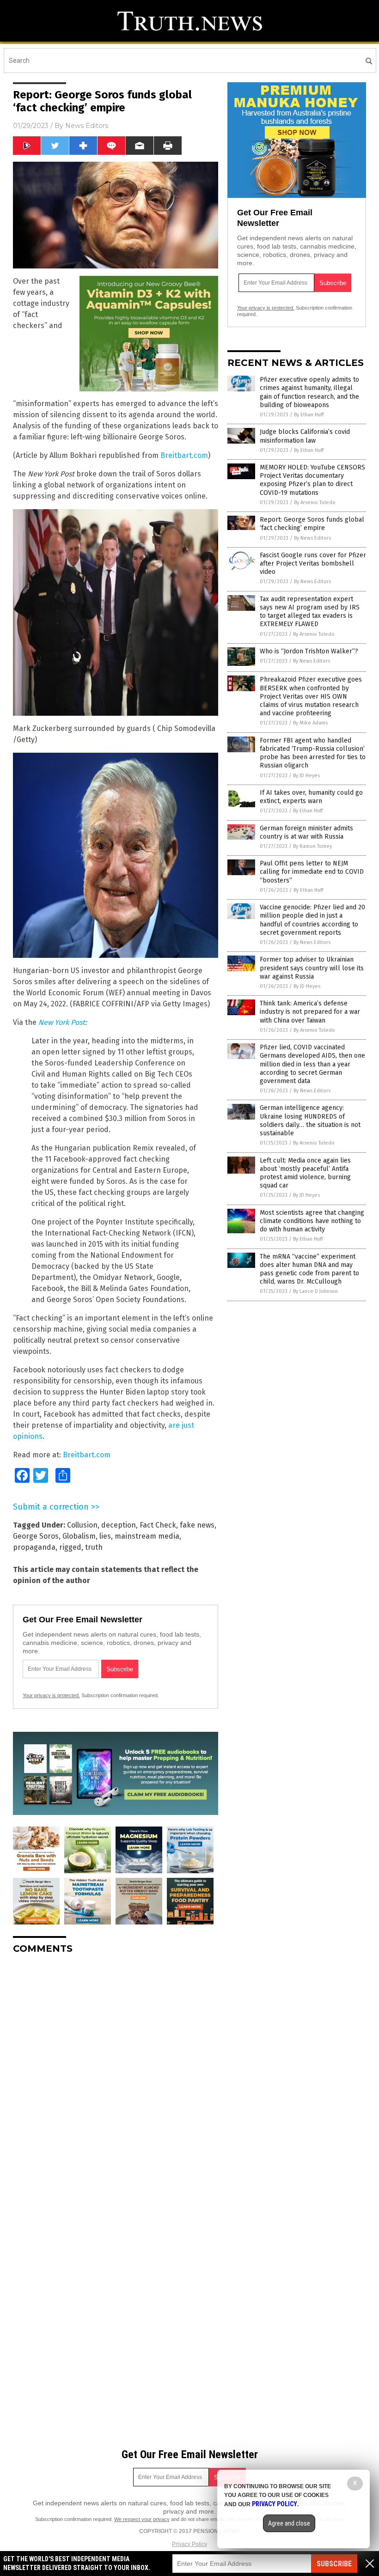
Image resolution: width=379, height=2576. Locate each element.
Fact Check (158, 1525)
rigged (70, 1547)
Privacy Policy (189, 2544)
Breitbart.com (184, 455)
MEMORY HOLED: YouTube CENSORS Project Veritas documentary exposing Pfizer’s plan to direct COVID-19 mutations (312, 480)
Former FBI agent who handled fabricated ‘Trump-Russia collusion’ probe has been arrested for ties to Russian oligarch (313, 753)
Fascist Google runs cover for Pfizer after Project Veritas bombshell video (313, 563)
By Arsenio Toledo (315, 502)
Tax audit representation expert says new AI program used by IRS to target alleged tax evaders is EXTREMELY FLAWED (310, 612)
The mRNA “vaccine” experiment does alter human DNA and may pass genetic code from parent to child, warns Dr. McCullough (309, 1269)
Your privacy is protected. (51, 1695)
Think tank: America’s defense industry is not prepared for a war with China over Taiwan (310, 1012)
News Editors (87, 126)
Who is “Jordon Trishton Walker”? (309, 651)
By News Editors (312, 538)
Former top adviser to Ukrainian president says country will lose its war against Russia (312, 968)
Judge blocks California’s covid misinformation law (305, 436)
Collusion (82, 1525)
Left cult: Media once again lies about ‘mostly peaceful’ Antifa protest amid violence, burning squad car (305, 1173)
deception (119, 1525)
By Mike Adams (310, 723)
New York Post (62, 1022)
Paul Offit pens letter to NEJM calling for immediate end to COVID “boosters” (312, 872)
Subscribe (334, 2564)
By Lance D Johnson (315, 1291)
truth (94, 1547)
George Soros (36, 1536)
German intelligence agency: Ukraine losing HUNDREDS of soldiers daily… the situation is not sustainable (310, 1121)
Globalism (79, 1536)
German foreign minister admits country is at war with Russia (306, 832)
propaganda (34, 1547)
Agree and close (289, 2523)
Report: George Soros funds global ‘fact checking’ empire (312, 524)
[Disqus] (116, 2077)
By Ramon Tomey (312, 846)
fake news (197, 1525)
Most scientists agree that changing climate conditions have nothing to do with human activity (312, 1221)
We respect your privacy (142, 2519)
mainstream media (147, 1536)
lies (105, 1536)
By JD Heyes (306, 776)
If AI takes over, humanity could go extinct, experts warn (311, 797)
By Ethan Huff (309, 415)
